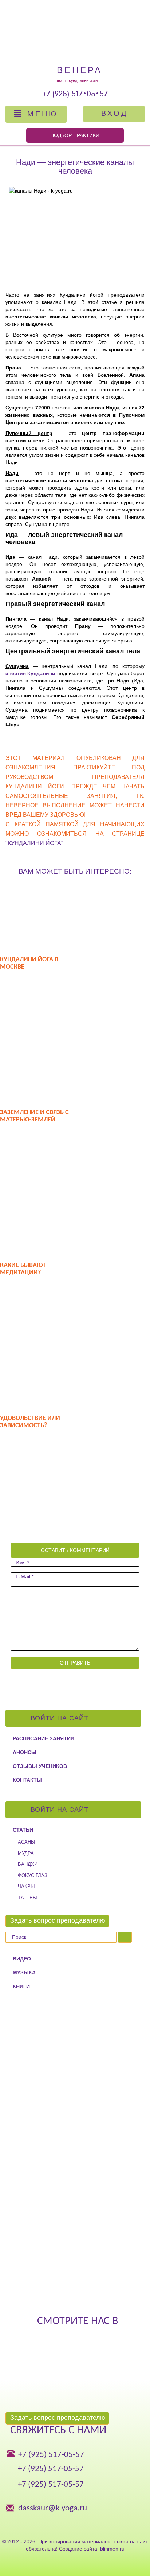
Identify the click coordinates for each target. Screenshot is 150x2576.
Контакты (27, 1780)
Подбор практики (75, 135)
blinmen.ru (112, 2549)
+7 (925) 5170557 (75, 94)
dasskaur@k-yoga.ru (53, 2508)
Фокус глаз (33, 1875)
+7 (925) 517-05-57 (51, 2455)
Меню (41, 114)
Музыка (24, 1972)
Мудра (26, 1853)
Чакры (26, 1886)
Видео (22, 1959)
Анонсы (25, 1752)
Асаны (27, 1842)
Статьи (23, 1830)
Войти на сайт (61, 1718)
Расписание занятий (44, 1738)
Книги (21, 1986)
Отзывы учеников (40, 1766)
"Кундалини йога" (34, 843)
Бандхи (28, 1864)
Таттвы (27, 1898)
